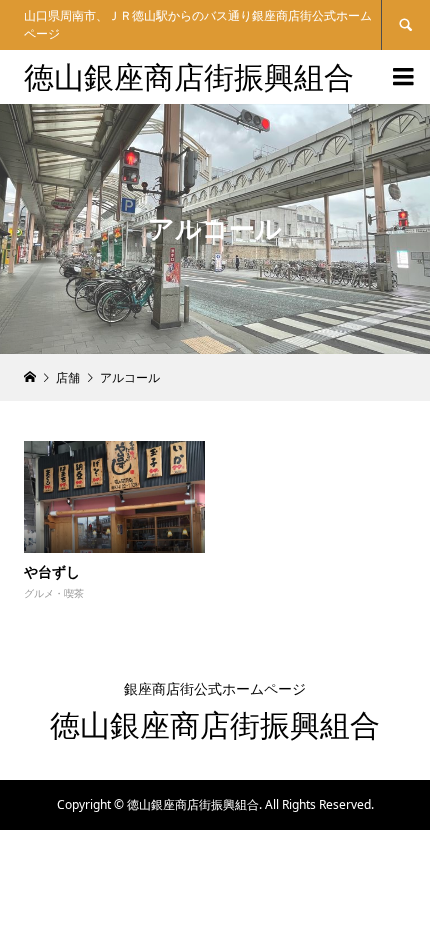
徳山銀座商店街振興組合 (189, 76)
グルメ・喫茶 (54, 593)
